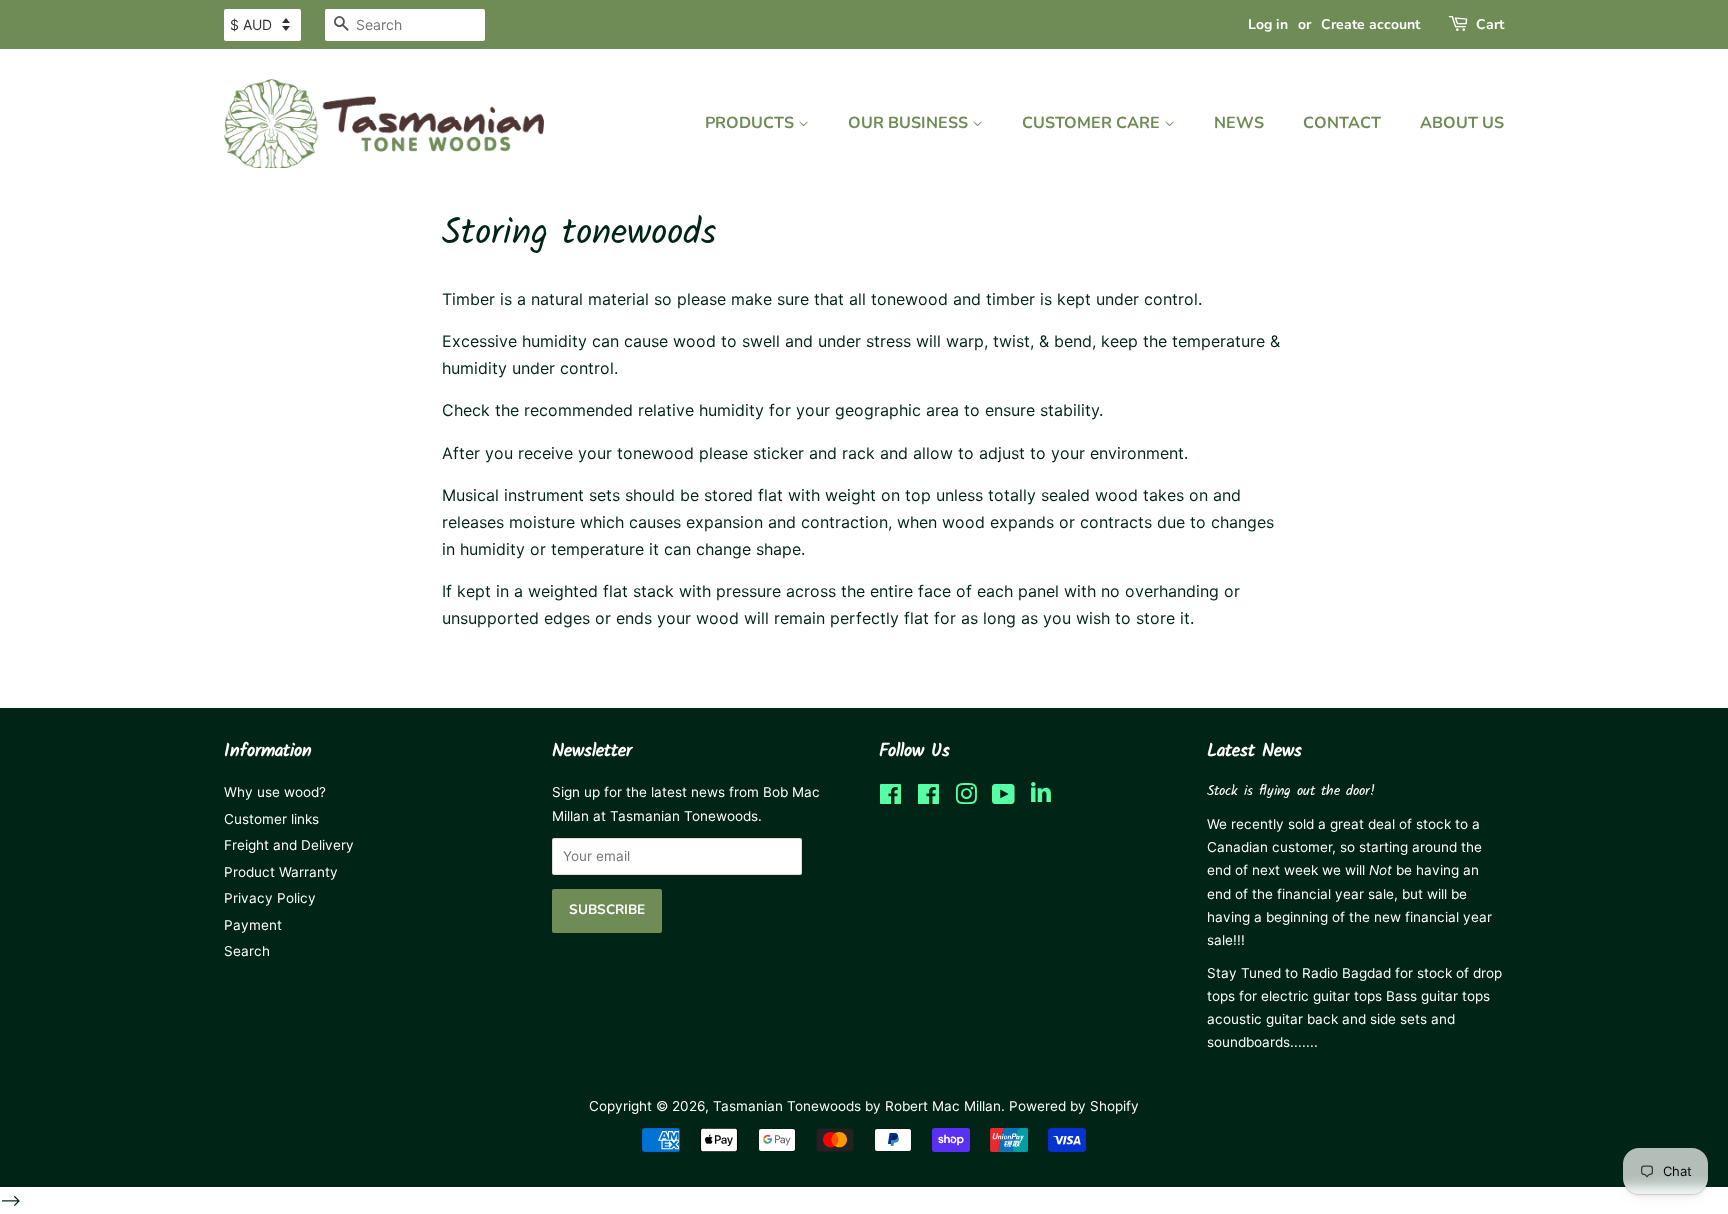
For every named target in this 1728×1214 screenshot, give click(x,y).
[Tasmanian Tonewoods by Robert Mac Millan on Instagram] (966, 798)
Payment (253, 925)
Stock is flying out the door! (1291, 791)
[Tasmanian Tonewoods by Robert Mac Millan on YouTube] (1003, 798)
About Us (1462, 123)
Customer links (271, 819)
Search (247, 951)
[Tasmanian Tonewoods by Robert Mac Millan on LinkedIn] (1041, 798)
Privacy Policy (270, 898)
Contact (1342, 123)
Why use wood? (275, 792)
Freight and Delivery (289, 845)
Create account (1370, 24)
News (1239, 123)
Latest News (1254, 751)
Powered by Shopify (1074, 1106)
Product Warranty (281, 872)
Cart (1490, 24)
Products (751, 123)
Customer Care (1093, 123)
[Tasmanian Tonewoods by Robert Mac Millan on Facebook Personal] (928, 798)
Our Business (910, 123)
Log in (1268, 24)
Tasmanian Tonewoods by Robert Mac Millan (857, 1106)
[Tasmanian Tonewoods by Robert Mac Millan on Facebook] (890, 798)
